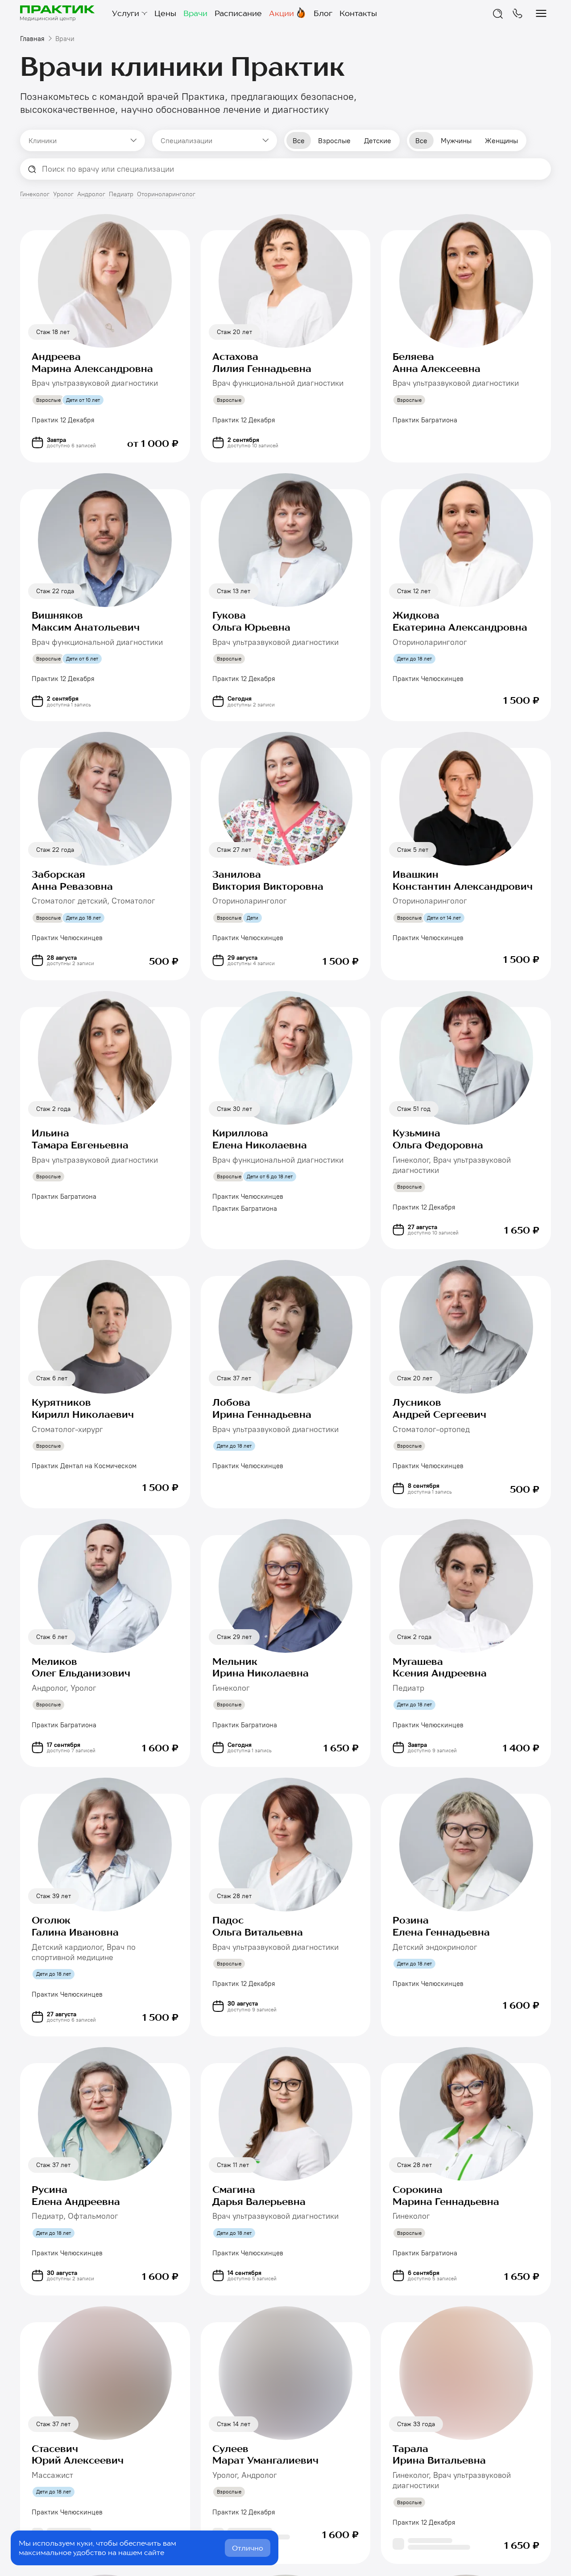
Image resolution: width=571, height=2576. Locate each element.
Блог (323, 13)
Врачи (195, 13)
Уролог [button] (63, 194)
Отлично (248, 2548)
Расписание (238, 13)
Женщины (501, 141)
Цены (165, 13)
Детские (378, 141)
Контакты (358, 13)
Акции (281, 13)
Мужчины (456, 141)
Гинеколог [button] (35, 194)
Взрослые (334, 141)
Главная (32, 39)
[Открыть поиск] (498, 13)
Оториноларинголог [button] (166, 194)
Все (299, 141)
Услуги (126, 13)
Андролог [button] (91, 194)
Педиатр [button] (121, 194)
